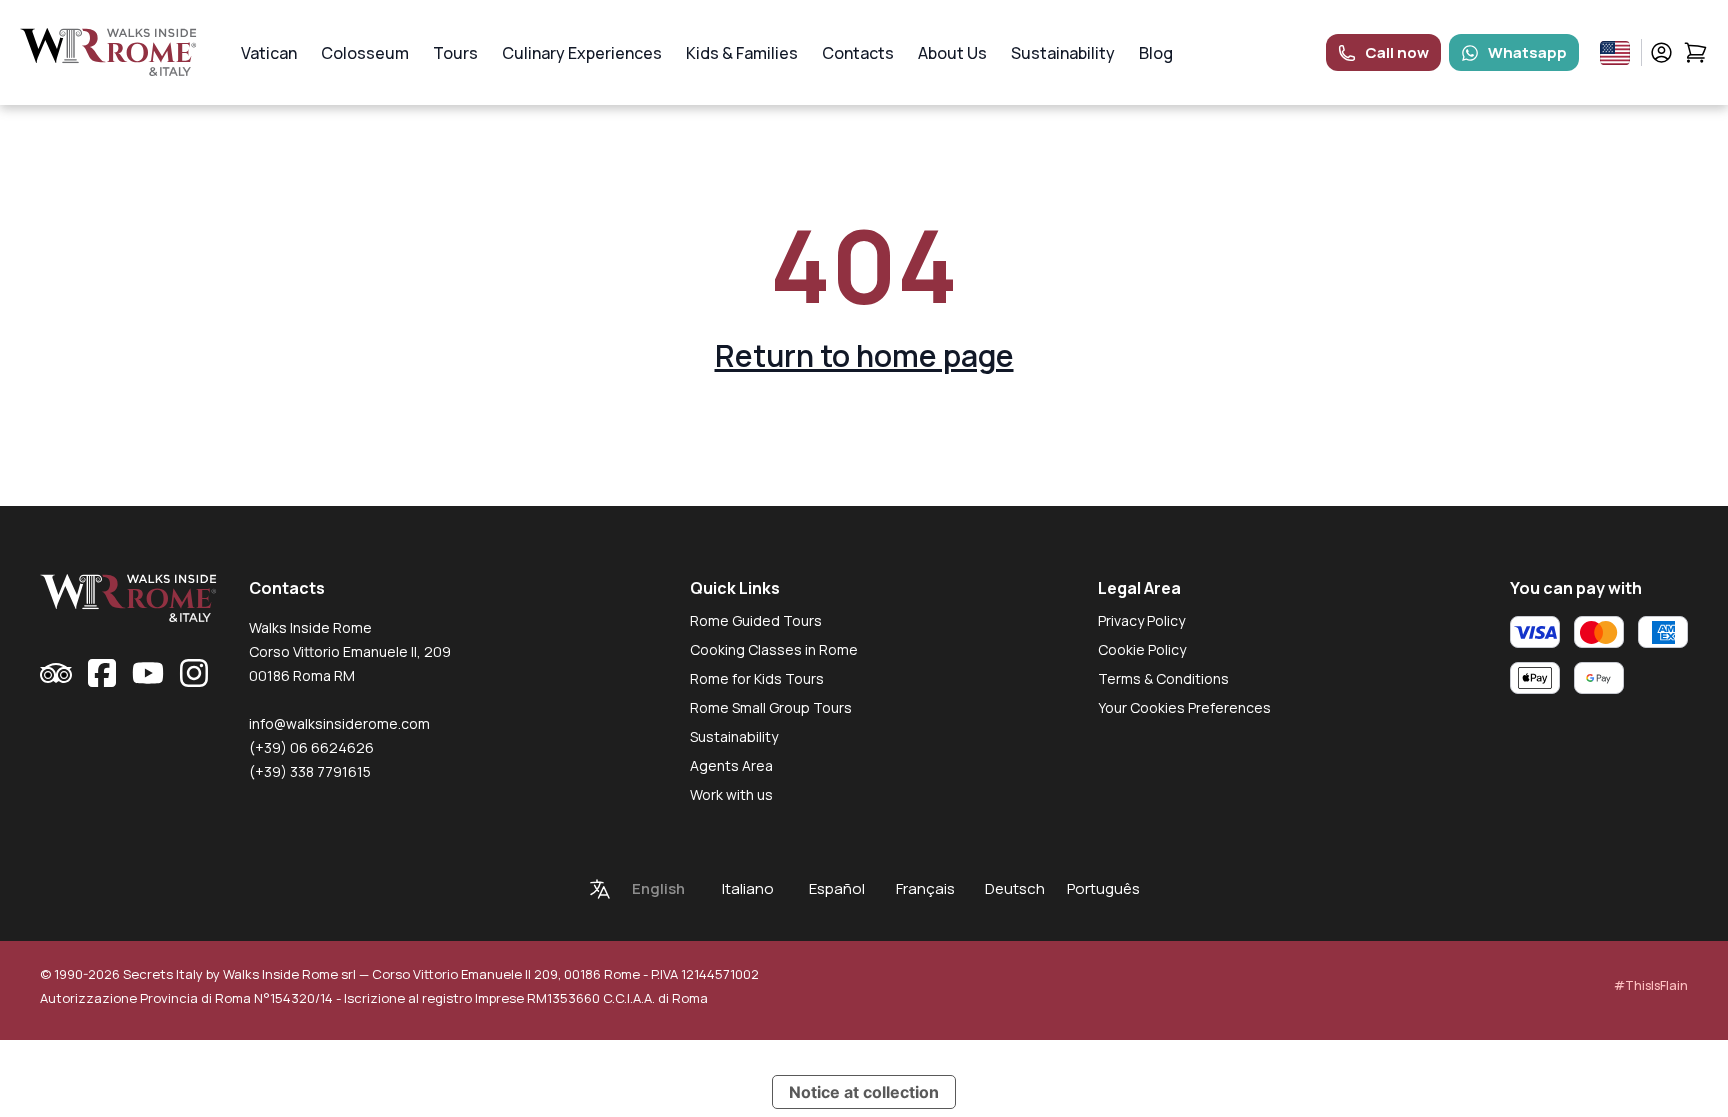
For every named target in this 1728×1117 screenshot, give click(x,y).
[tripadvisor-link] (56, 673)
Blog (1156, 53)
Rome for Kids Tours (757, 678)
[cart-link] (1695, 52)
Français (925, 888)
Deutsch (1015, 888)
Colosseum (365, 53)
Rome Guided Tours (756, 620)
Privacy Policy (1141, 620)
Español (837, 888)
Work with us (731, 794)
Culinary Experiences (582, 53)
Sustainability (1063, 53)
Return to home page (864, 355)
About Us (952, 53)
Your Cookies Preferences (1184, 707)
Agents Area (731, 765)
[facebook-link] (102, 673)
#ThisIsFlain (1651, 985)
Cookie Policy (1142, 649)
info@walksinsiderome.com (339, 723)
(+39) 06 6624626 (311, 747)
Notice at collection (864, 1092)
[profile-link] (1661, 52)
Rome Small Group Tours (771, 707)
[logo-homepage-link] (108, 52)
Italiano (748, 888)
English (658, 888)
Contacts (858, 53)
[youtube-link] (148, 673)
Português (1103, 888)
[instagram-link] (194, 673)
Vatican (269, 53)
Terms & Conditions (1163, 678)
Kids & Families (742, 53)
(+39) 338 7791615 (310, 771)
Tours (455, 53)
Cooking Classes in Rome (774, 649)
